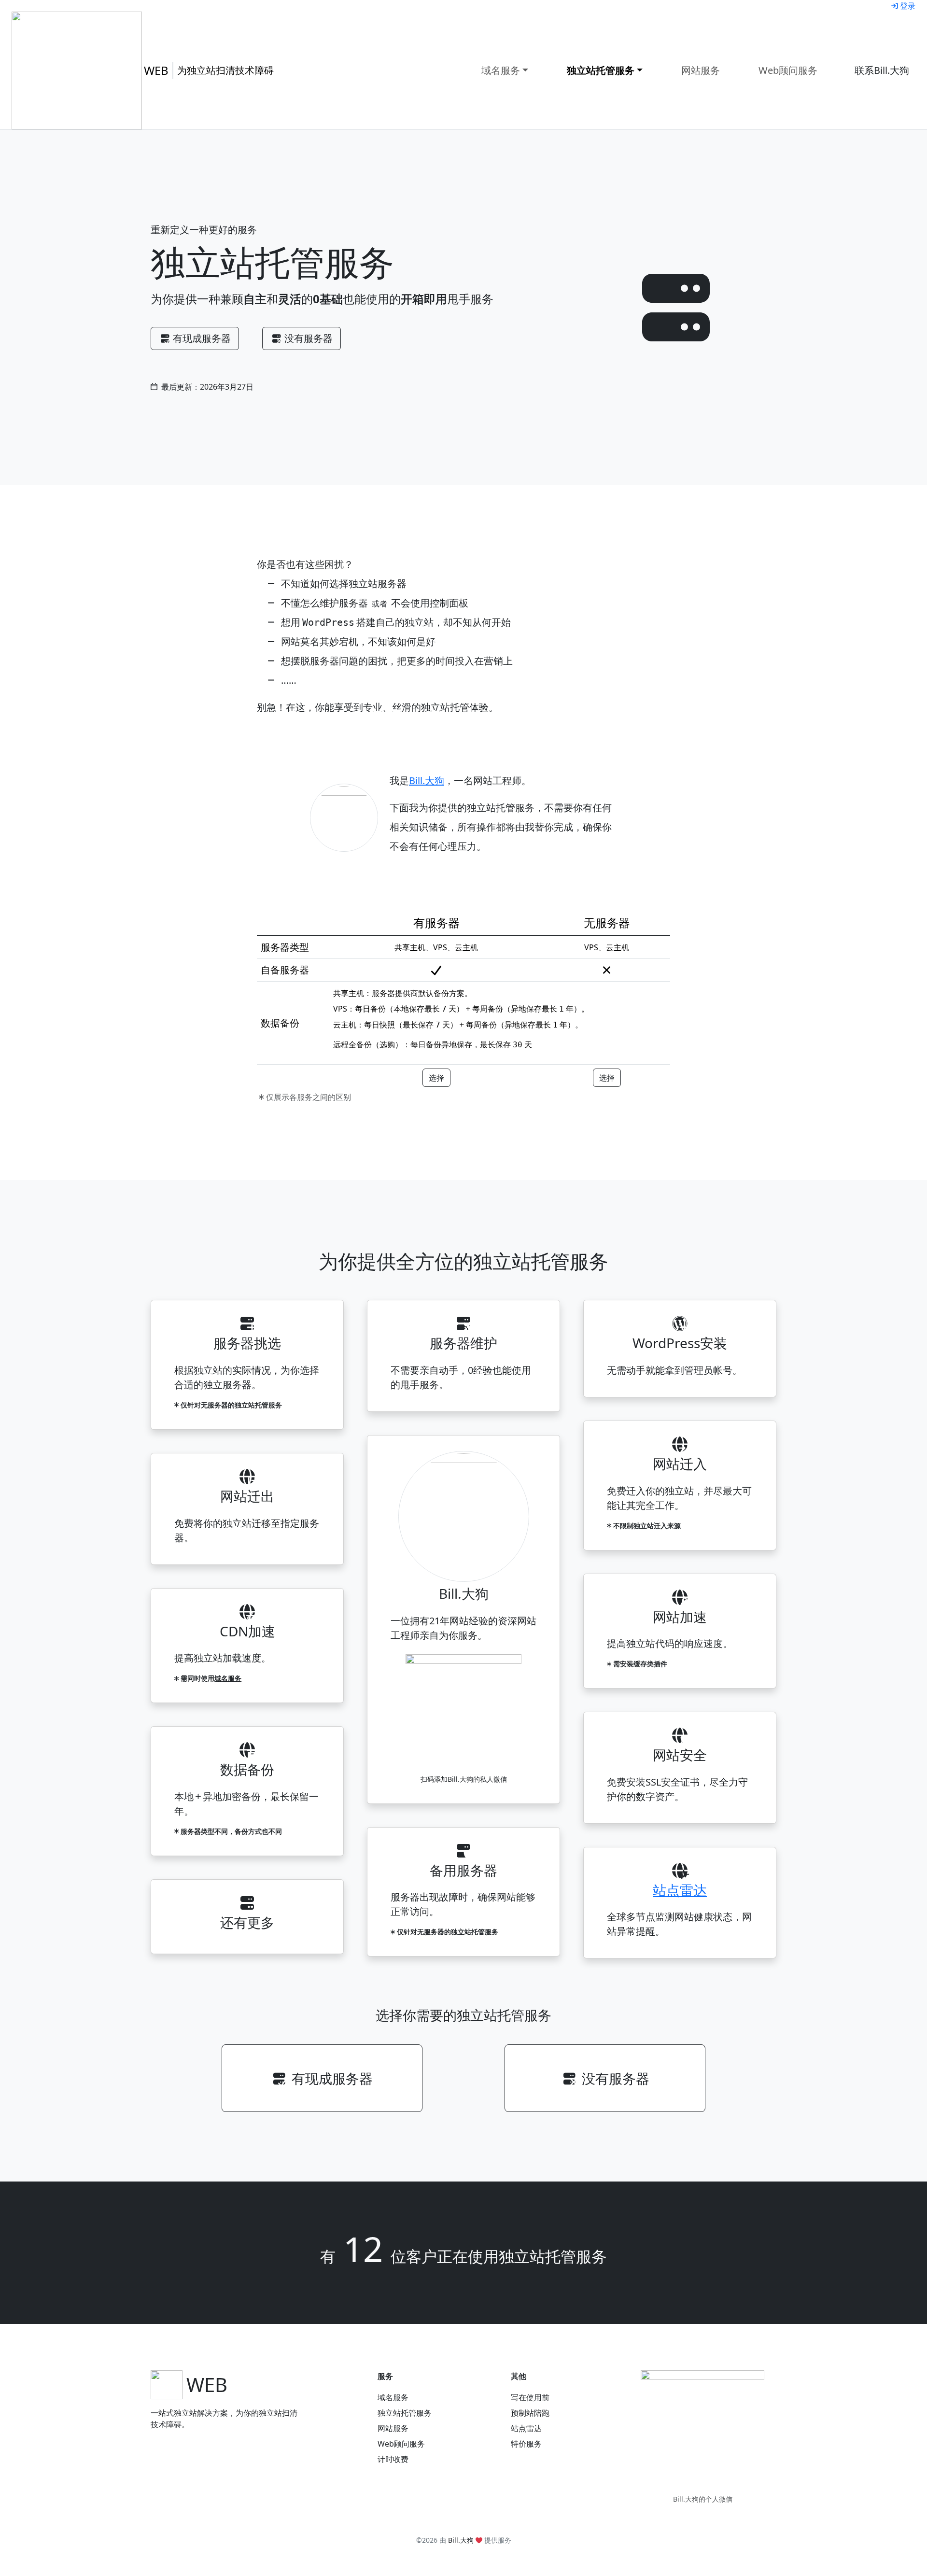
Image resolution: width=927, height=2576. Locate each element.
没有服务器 (309, 338)
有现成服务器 (202, 338)
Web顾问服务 (788, 70)
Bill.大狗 (427, 781)
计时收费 (393, 2459)
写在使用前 (530, 2397)
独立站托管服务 (405, 2413)
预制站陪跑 (530, 2413)
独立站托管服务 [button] (601, 70)
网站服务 (701, 70)
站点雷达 (680, 1890)
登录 (908, 6)
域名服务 (228, 1678)
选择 (436, 1078)
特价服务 (526, 2444)
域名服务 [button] (501, 70)
